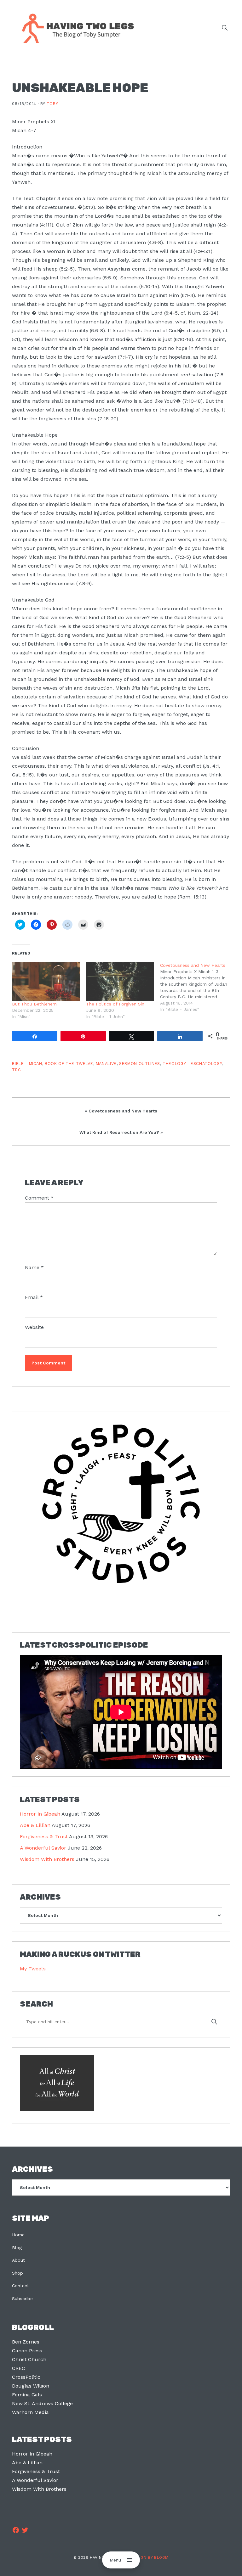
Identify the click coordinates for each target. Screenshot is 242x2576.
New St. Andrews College (42, 2403)
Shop (17, 2273)
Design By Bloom (150, 2557)
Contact (20, 2286)
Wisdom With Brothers (47, 1859)
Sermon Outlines (140, 1064)
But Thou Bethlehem (34, 1004)
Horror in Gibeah (40, 1814)
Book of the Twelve (69, 1064)
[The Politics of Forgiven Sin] (120, 981)
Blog (17, 2248)
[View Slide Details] (121, 1504)
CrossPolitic (26, 2377)
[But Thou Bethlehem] (46, 981)
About (18, 2260)
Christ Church (29, 2359)
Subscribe (22, 2299)
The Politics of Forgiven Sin (115, 1004)
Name (34, 1267)
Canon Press (27, 2351)
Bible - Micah (27, 1064)
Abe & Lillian (35, 1825)
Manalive (106, 1064)
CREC (19, 2368)
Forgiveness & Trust (44, 1837)
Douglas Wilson (31, 2386)
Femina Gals (27, 2395)
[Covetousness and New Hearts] (197, 987)
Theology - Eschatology (192, 1064)
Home (18, 2235)
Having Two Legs (75, 28)
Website (34, 1327)
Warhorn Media (30, 2412)
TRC (16, 1070)
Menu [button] (115, 2560)
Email (34, 1297)
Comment (39, 1198)
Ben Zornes (26, 2342)
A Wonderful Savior (43, 1848)
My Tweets (33, 1969)
